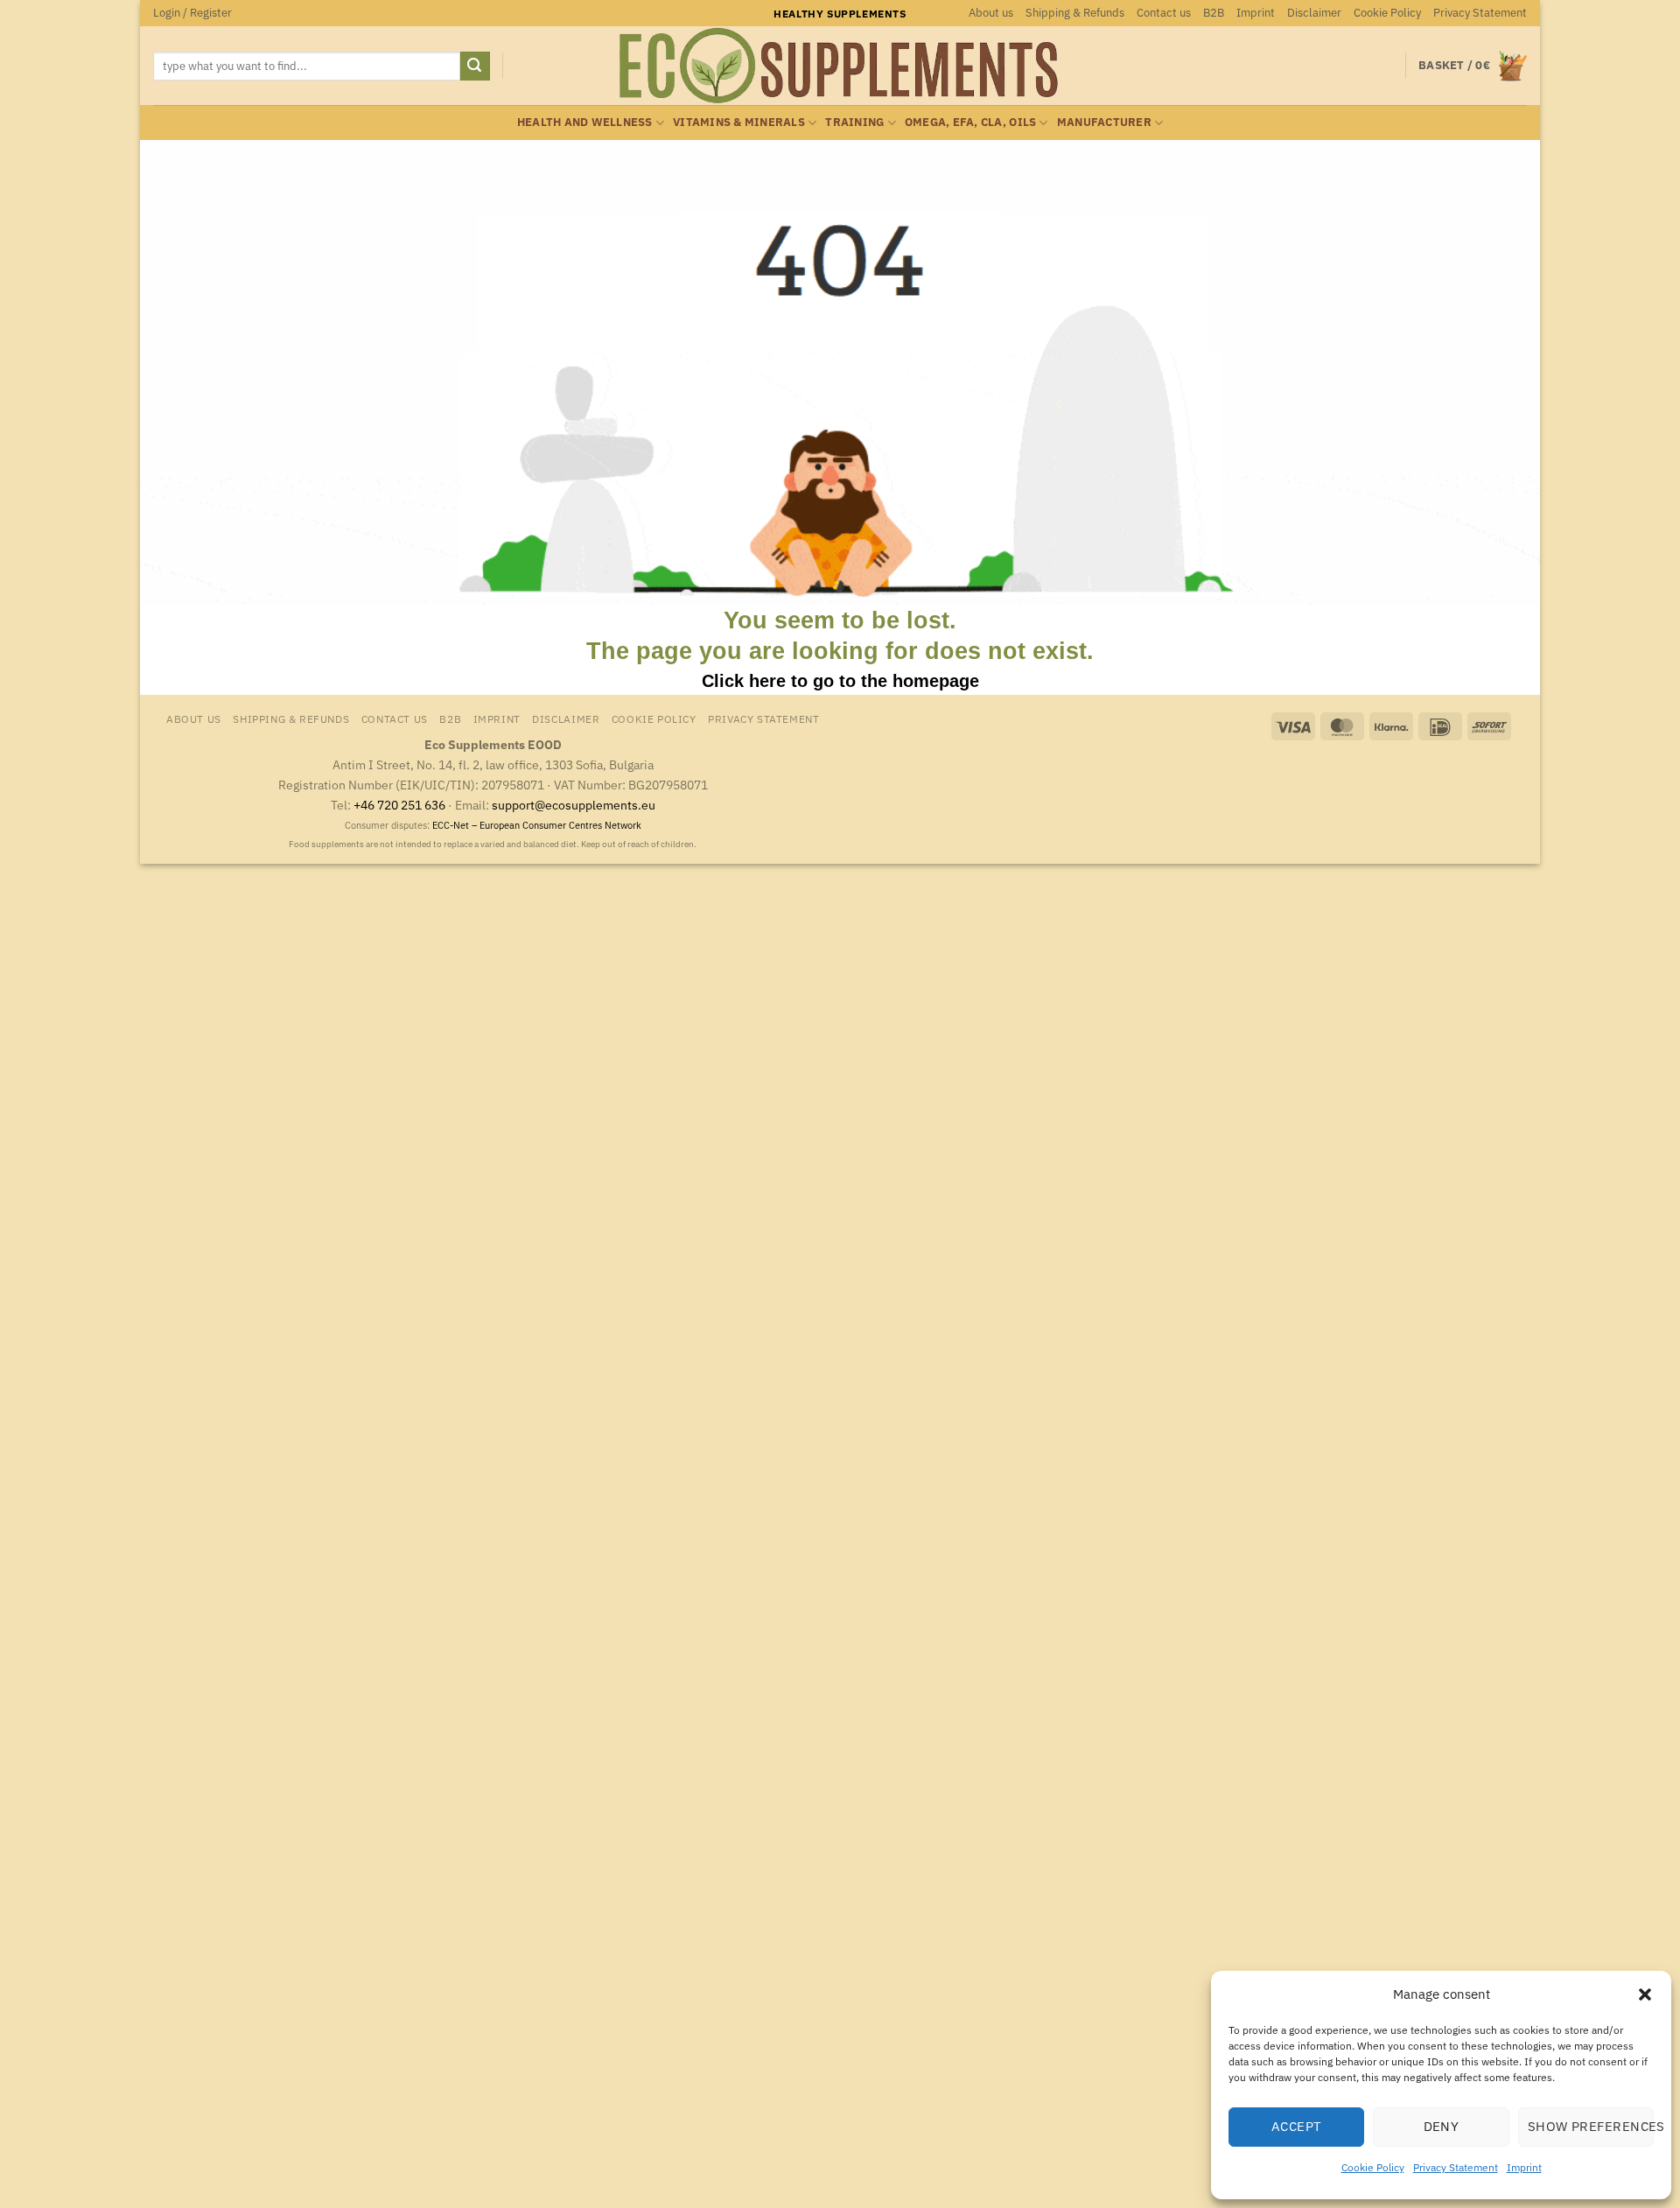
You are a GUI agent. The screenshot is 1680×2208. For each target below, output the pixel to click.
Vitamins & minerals (739, 122)
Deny (1442, 2126)
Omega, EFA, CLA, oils (970, 122)
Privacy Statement (1456, 2167)
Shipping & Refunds (1075, 13)
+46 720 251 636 (399, 805)
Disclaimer (1314, 13)
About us (991, 13)
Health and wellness (585, 122)
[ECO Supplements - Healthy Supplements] (840, 66)
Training (854, 122)
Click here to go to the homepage (840, 681)
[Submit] (475, 67)
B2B (1214, 13)
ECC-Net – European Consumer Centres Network (537, 825)
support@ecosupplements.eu (574, 805)
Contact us (1164, 13)
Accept (1297, 2126)
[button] (1645, 1994)
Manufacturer (1104, 122)
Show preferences (1591, 2126)
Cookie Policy (1373, 2167)
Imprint (1524, 2167)
